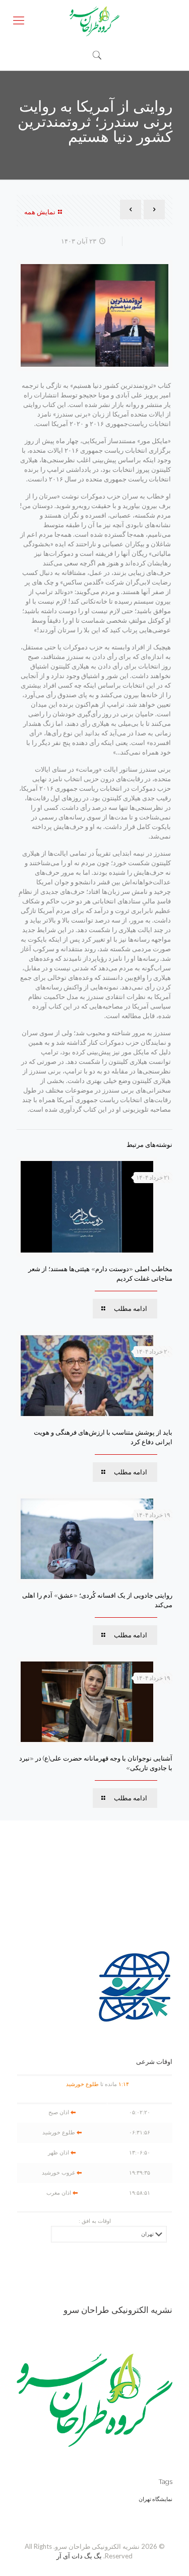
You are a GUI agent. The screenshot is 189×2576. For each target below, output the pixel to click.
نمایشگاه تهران (155, 2499)
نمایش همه (40, 212)
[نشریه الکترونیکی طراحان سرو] (94, 20)
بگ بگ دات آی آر (79, 2556)
